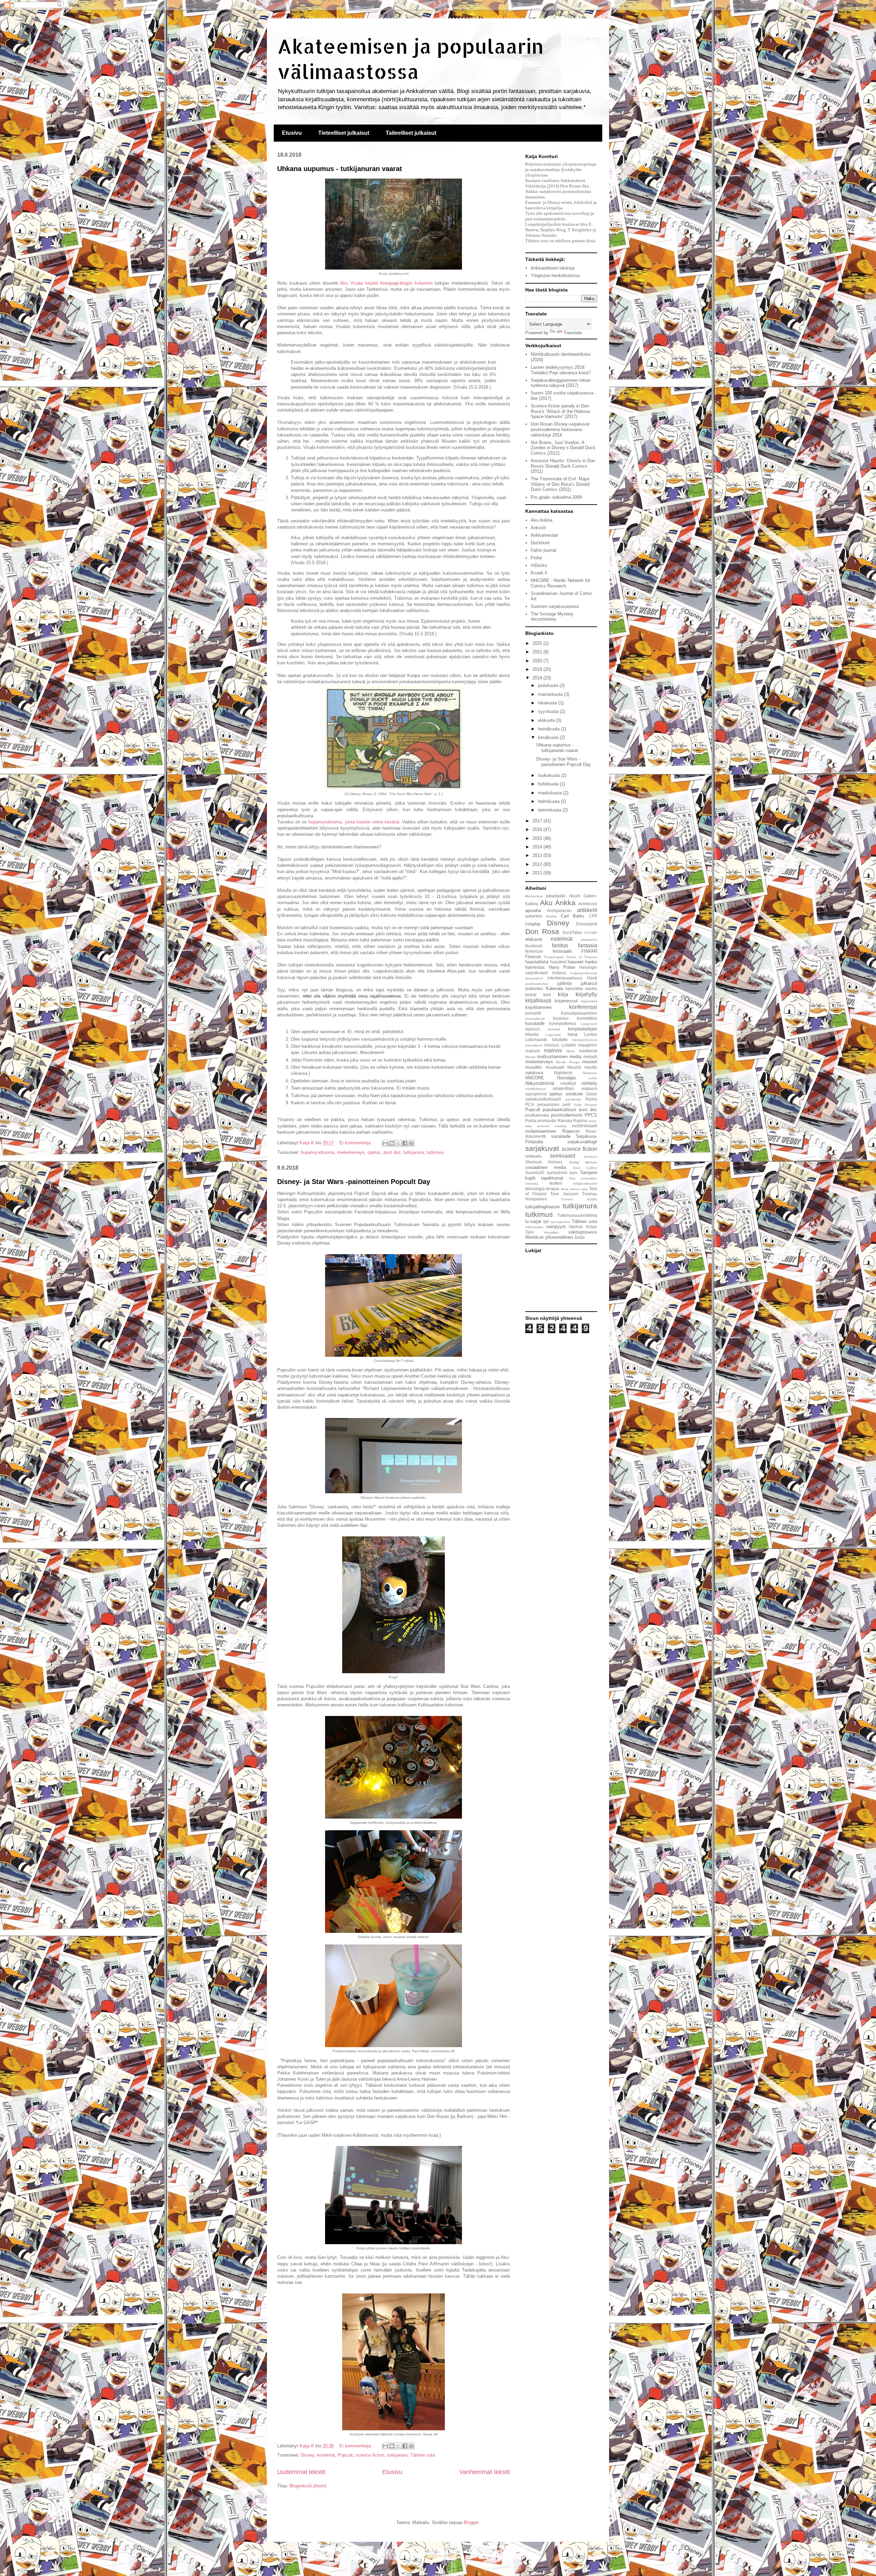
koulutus (561, 1018)
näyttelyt (568, 1083)
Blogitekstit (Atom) (308, 2486)
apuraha (533, 910)
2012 (538, 864)
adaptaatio (556, 896)
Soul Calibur (585, 1168)
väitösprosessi (583, 1232)
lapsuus (533, 1029)
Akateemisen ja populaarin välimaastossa (410, 58)
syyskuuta (549, 711)
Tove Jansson (564, 1194)
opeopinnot (536, 1094)
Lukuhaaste (536, 1039)
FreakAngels (554, 957)
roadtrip (561, 1126)
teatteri (556, 1183)
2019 (538, 669)
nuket (593, 1078)
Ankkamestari (544, 535)
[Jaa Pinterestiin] (411, 1143)
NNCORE (535, 1078)
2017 (538, 821)
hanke (591, 962)
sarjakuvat (542, 1148)
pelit (566, 1104)
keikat (531, 995)
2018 (538, 678)
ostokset (574, 1094)
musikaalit (555, 1067)
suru (574, 1173)
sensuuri (590, 1156)
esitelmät (326, 2455)
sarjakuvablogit (582, 1142)
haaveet (576, 962)
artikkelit (587, 910)
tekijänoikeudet (585, 1183)
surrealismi (557, 1173)
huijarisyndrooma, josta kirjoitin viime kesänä (354, 822)
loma (572, 1034)
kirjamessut (566, 1001)
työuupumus (560, 1222)
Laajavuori (589, 1024)
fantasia (588, 945)
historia (559, 973)
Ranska (565, 1121)
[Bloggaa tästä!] (392, 1143)
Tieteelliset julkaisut (344, 133)
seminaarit (563, 1156)
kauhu (591, 988)
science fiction (370, 2455)
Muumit (574, 1067)
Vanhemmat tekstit (485, 2472)
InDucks (539, 565)
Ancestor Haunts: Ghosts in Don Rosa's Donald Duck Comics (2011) (563, 466)
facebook (534, 946)
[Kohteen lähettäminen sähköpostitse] (385, 1143)
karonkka (574, 988)
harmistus (535, 967)
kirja (563, 994)
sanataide (561, 1136)
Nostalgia (566, 1078)
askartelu (534, 916)
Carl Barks (573, 916)
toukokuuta (550, 775)
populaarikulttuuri (559, 1110)
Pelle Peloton (586, 1105)
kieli (547, 995)
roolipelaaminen (541, 1131)
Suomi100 (535, 1173)
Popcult (345, 2455)
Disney (307, 2455)
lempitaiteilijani (583, 1029)
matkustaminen (552, 1057)
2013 (538, 855)
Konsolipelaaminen (579, 1013)
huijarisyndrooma (318, 1152)
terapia (553, 1189)
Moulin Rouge (568, 1062)
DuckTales (572, 932)
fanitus (560, 945)
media (575, 1057)
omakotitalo (563, 1088)
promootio (547, 1121)
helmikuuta (549, 801)
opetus (374, 1152)
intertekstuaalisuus (565, 978)
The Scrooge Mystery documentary (552, 617)
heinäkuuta (549, 729)
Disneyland (587, 924)
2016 (538, 829)
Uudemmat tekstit (301, 2472)
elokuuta (547, 720)
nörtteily (589, 1083)
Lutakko (569, 1045)
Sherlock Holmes (544, 1162)
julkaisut (589, 983)
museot (590, 1062)
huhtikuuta (549, 784)
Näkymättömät (540, 1083)
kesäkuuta (549, 737)
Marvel (530, 1057)
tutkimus (435, 1152)
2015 (538, 838)
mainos (553, 1050)
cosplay (533, 924)
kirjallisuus (538, 1000)
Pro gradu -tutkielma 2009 (556, 497)
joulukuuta (549, 685)
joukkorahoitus (537, 984)
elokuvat (534, 939)
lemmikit (554, 1029)
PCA (530, 1104)
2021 (538, 652)
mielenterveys (351, 1152)
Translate (573, 333)
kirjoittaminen (538, 1007)
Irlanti (592, 978)
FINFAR (589, 951)
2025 (538, 643)
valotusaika (534, 1227)
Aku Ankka (542, 520)
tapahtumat (552, 1178)
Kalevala (554, 988)
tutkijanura (414, 1152)
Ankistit (538, 528)
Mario (571, 1051)
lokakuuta (548, 703)
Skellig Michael (583, 1162)
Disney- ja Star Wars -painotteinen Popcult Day (354, 1182)
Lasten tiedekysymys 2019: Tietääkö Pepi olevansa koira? (561, 370)
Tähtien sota (423, 2455)
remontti (543, 1126)
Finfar (536, 558)
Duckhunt (540, 543)
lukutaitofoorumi (585, 1040)
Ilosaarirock (534, 978)
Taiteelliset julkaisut (411, 133)
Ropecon (571, 1131)
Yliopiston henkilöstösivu (555, 276)
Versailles (551, 1232)
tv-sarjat (533, 1221)
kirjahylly (586, 994)
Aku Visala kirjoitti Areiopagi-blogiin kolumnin (386, 283)
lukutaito (560, 1039)
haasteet (558, 962)
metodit (590, 1057)
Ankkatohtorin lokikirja (553, 268)
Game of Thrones (582, 957)
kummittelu (587, 1018)
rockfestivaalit (584, 1126)
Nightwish (563, 1073)
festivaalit (562, 951)
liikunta (532, 1034)
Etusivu (292, 133)
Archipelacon (559, 910)
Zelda (579, 1237)
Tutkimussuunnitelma (577, 1215)
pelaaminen (548, 1104)
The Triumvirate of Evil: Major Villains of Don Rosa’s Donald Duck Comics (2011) (560, 484)
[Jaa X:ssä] (398, 1143)
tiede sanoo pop (574, 1189)
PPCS (591, 1115)
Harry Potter (562, 967)
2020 (538, 661)
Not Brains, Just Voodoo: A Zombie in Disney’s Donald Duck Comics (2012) (563, 448)
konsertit (533, 1013)
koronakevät (535, 1019)
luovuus (552, 1045)
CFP (593, 916)
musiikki (533, 1067)
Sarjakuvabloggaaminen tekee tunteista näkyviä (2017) (561, 383)
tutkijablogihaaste (543, 1207)
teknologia (535, 1189)
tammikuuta (550, 810)
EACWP (591, 933)
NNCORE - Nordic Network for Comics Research (561, 583)
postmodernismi (567, 1115)
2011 (538, 873)
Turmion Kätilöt (579, 1199)
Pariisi (591, 1099)
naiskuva (534, 1073)
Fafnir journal (544, 550)
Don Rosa (542, 931)
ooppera (589, 1088)
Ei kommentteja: (356, 1143)
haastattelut (537, 962)
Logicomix (553, 1035)
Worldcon (534, 1237)
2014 (538, 847)
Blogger (471, 2522)
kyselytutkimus (563, 1023)
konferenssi (583, 1007)
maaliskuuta (551, 793)
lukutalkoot (534, 1045)
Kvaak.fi (539, 573)
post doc (392, 1152)
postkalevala (537, 1115)
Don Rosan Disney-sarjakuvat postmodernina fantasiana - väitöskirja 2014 (560, 429)
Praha (531, 1121)
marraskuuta (551, 694)
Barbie (552, 916)
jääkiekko (534, 988)
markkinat (588, 1051)
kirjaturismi (589, 1001)
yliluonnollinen (559, 1237)
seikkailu (533, 1156)
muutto (591, 1067)
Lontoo (591, 1034)
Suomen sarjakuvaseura (555, 606)
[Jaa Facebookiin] (405, 1143)
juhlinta (564, 983)
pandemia (573, 1099)
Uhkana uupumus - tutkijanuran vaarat (340, 169)
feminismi (534, 951)
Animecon (588, 904)
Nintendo (590, 1073)
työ (546, 1221)
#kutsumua (534, 896)
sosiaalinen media (546, 1167)
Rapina (580, 1121)
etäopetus (589, 940)
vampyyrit (556, 1227)
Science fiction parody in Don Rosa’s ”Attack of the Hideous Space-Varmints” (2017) (561, 411)
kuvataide (535, 1023)
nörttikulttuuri (535, 1089)
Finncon (533, 957)
